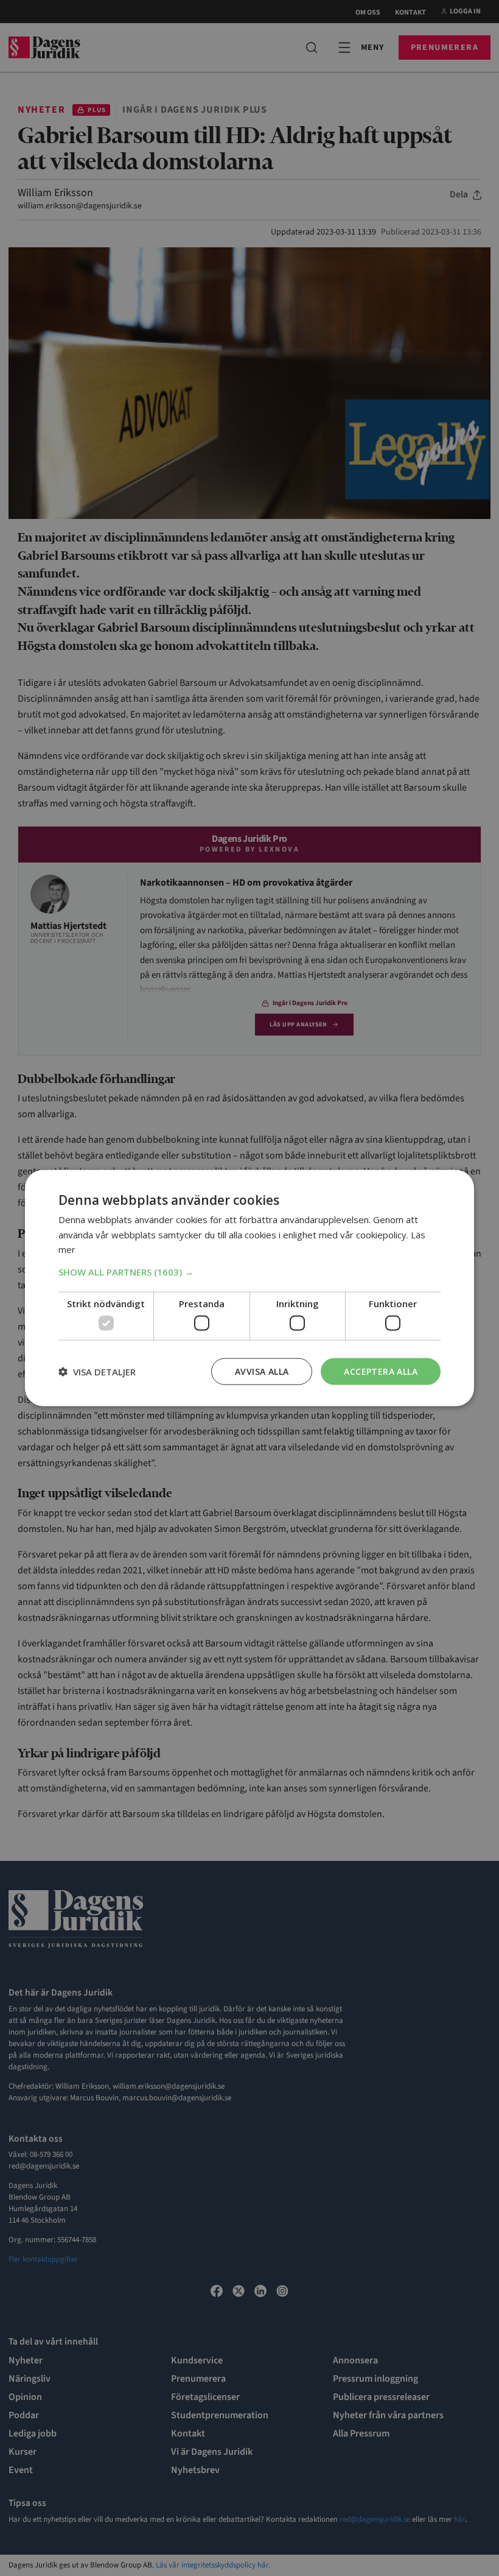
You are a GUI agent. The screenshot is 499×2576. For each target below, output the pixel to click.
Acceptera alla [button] (381, 1371)
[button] (249, 1272)
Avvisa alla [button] (262, 1371)
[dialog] (249, 1288)
